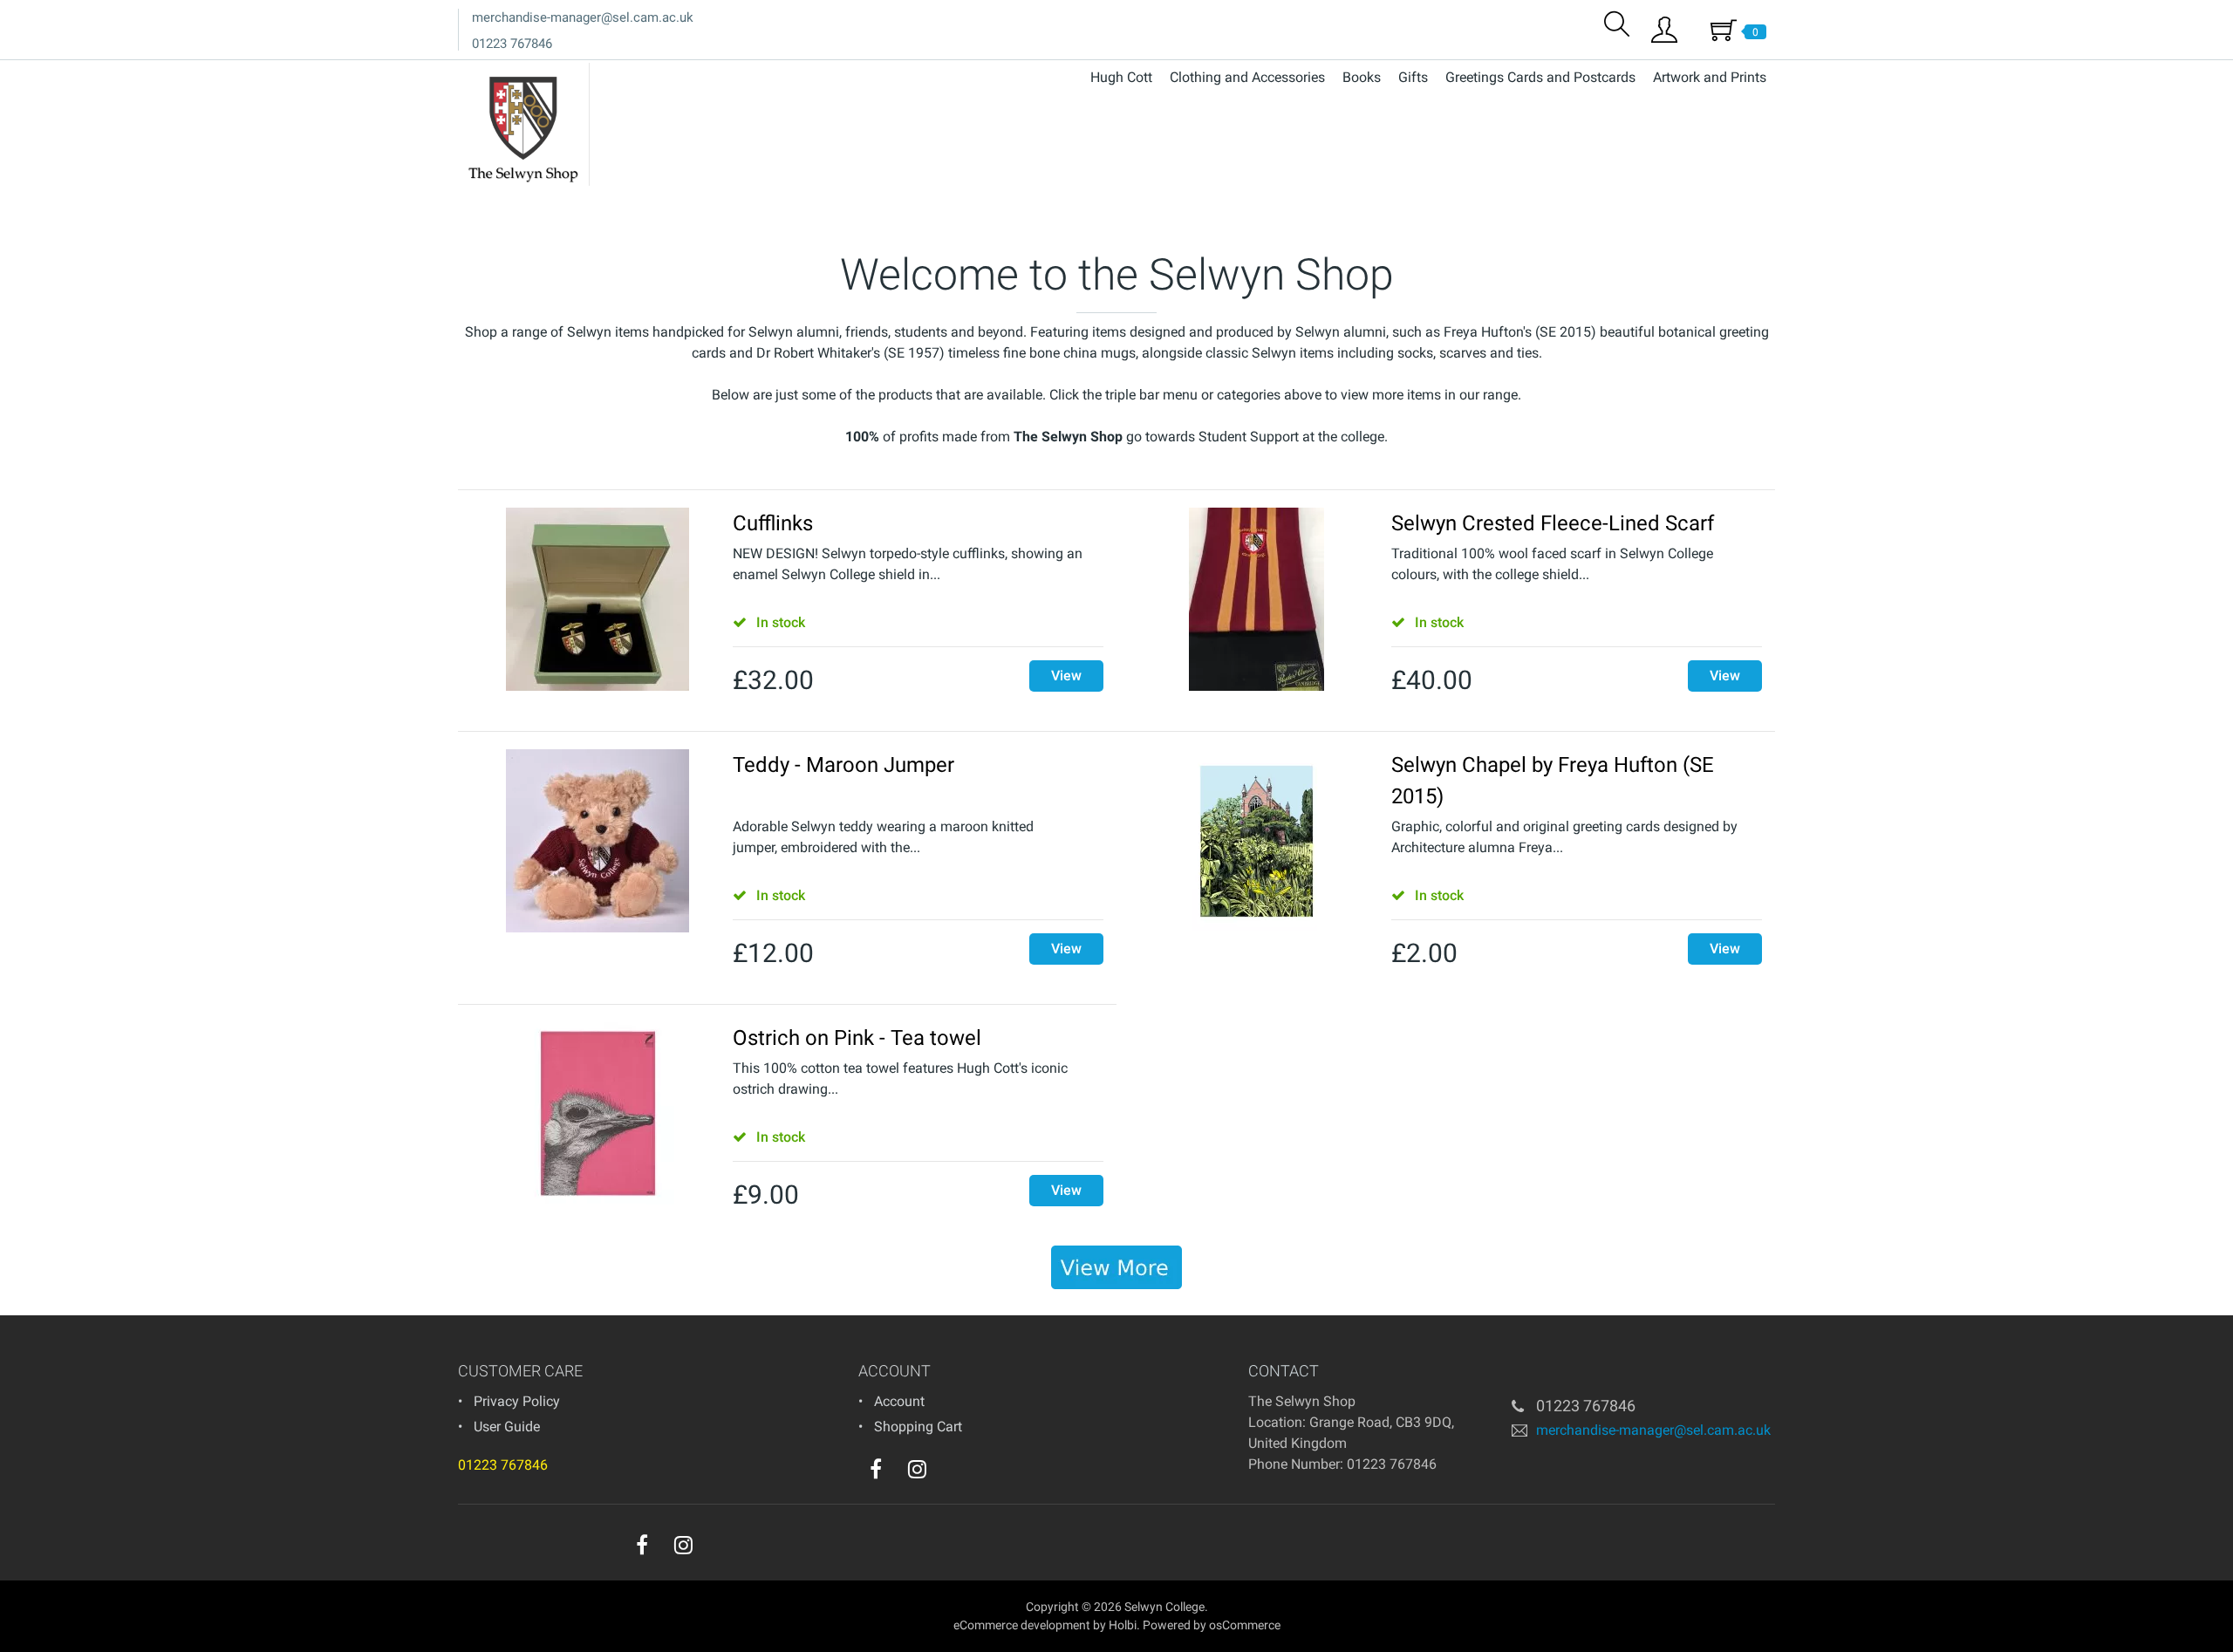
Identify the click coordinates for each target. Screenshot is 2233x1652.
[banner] (1116, 1267)
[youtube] (953, 1473)
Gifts (1413, 77)
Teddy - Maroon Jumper (843, 765)
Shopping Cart (918, 1427)
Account (899, 1401)
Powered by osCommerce (1212, 1625)
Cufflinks (773, 523)
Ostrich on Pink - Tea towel (857, 1038)
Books (1362, 77)
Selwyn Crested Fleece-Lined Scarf (1553, 523)
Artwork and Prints (1710, 77)
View (1066, 676)
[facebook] (876, 1469)
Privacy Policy (517, 1401)
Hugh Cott (1121, 77)
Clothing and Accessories (1247, 77)
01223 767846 (512, 44)
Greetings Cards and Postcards (1540, 77)
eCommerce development (1022, 1625)
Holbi (1123, 1625)
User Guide (507, 1427)
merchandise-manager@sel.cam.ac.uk (583, 17)
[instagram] (917, 1469)
